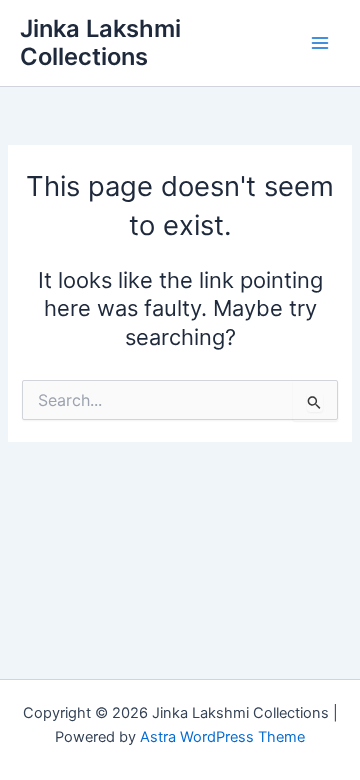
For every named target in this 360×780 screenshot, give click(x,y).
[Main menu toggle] (320, 43)
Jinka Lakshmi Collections (100, 42)
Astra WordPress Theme (222, 737)
